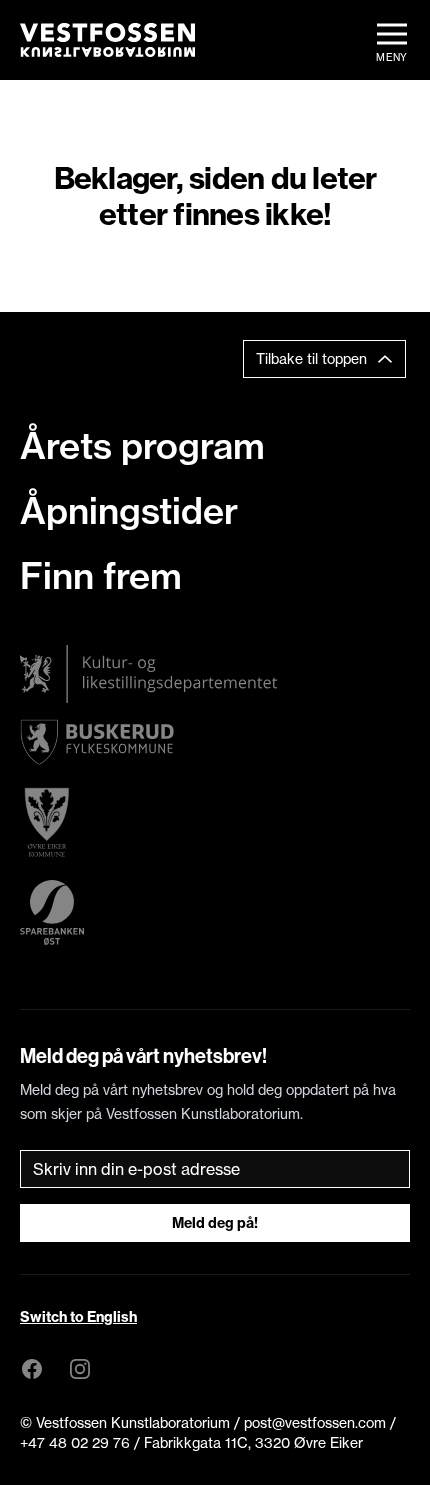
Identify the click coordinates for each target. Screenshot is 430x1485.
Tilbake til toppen (311, 359)
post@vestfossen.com (315, 1423)
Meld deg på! (215, 1223)
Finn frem (101, 576)
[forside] (107, 40)
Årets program (142, 446)
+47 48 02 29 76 (75, 1443)
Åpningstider (129, 511)
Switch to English (78, 1317)
